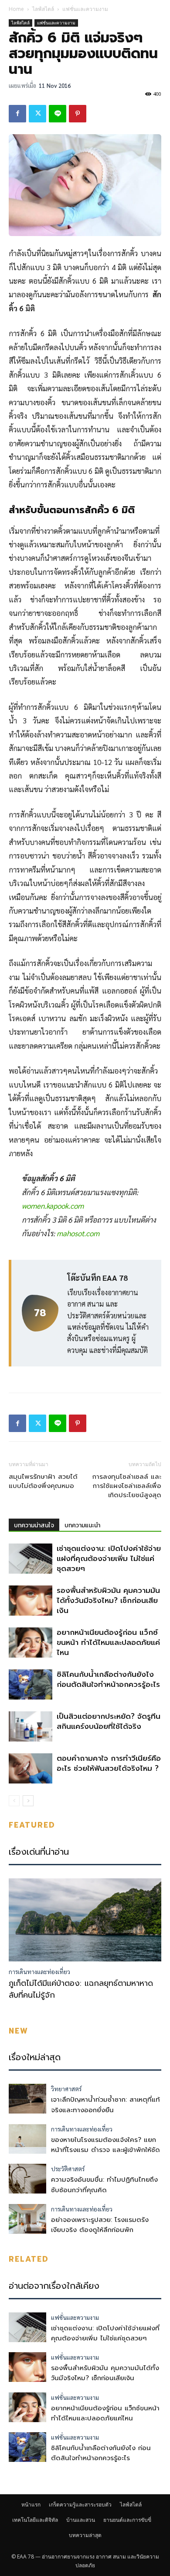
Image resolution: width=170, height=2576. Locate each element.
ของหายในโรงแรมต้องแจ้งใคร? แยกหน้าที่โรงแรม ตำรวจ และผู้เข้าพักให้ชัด (105, 2145)
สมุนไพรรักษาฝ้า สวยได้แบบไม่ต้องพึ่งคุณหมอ (43, 1481)
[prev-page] (14, 1801)
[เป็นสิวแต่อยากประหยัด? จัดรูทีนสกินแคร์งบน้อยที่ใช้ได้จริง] (31, 1726)
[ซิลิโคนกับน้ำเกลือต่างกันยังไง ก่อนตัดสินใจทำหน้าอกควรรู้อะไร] (31, 1684)
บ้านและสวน (81, 2520)
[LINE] (58, 114)
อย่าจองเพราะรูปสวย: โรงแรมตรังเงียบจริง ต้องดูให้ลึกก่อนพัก (100, 2225)
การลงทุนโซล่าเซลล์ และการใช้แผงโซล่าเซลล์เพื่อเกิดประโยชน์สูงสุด (127, 1486)
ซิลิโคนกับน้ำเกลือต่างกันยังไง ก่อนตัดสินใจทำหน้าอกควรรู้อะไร (108, 1679)
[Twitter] (37, 114)
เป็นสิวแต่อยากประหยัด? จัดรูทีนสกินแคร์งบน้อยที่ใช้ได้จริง (109, 1721)
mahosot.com (78, 1233)
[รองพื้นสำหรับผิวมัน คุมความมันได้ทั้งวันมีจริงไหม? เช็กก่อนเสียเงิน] (31, 1601)
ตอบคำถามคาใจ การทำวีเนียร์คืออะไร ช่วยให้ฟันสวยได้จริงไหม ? (109, 1763)
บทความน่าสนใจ (34, 1525)
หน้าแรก (31, 2505)
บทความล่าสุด (85, 2535)
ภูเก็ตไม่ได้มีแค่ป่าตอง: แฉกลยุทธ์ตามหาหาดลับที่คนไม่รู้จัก (81, 1989)
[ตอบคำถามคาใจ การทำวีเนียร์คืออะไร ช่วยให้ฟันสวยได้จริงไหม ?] (31, 1768)
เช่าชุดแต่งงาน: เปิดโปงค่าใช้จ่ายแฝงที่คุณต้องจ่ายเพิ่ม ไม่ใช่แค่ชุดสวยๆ (109, 1558)
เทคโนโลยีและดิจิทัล (35, 2520)
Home (16, 9)
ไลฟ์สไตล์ (43, 9)
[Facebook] (17, 114)
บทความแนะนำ (82, 1525)
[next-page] (28, 1801)
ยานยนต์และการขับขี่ (127, 2520)
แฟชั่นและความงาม (85, 9)
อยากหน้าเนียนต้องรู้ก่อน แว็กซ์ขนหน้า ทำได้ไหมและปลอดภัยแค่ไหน (108, 1642)
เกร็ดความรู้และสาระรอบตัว (80, 2505)
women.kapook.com (53, 1206)
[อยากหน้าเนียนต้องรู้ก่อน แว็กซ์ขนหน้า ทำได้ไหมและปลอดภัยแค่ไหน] (31, 1643)
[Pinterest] (78, 114)
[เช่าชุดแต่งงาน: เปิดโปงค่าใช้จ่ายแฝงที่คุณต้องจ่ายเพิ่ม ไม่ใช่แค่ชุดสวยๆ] (31, 1559)
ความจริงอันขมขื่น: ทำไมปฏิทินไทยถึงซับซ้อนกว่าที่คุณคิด (104, 2185)
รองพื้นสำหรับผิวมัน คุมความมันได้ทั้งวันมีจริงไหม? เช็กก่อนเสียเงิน (108, 1600)
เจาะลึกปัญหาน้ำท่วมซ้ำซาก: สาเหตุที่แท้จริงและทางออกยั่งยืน (105, 2105)
